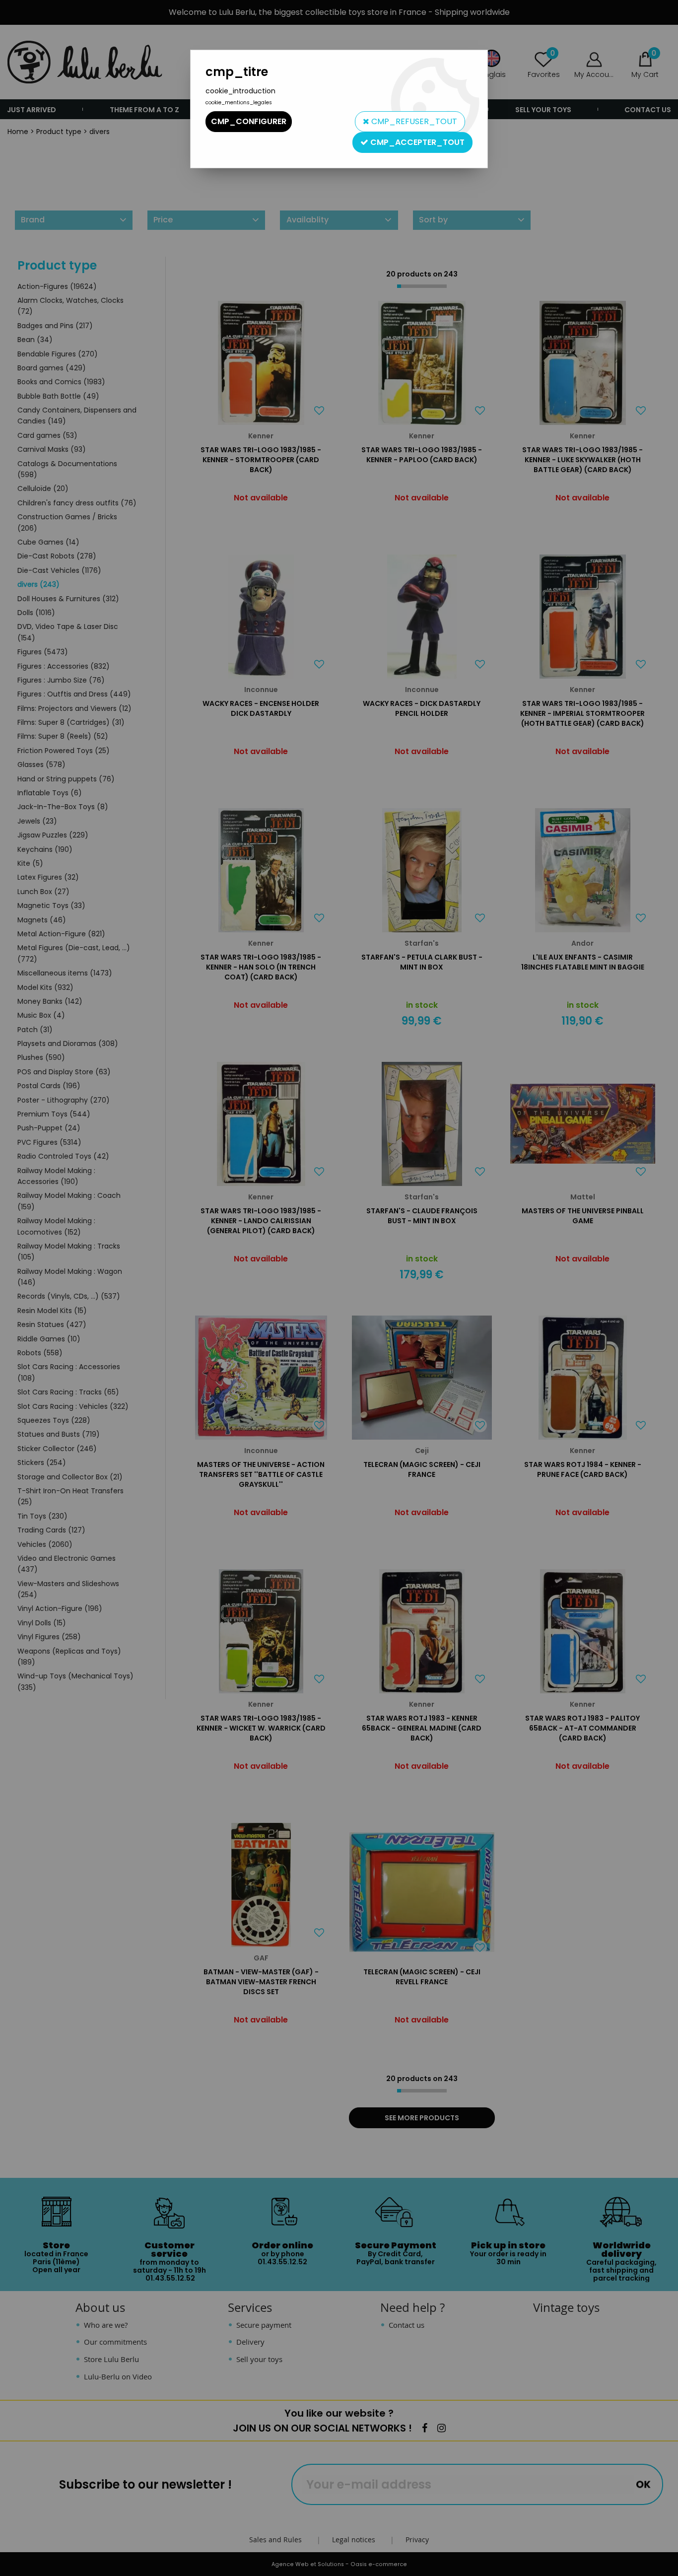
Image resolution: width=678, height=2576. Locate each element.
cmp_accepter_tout (416, 142)
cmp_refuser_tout (413, 121)
